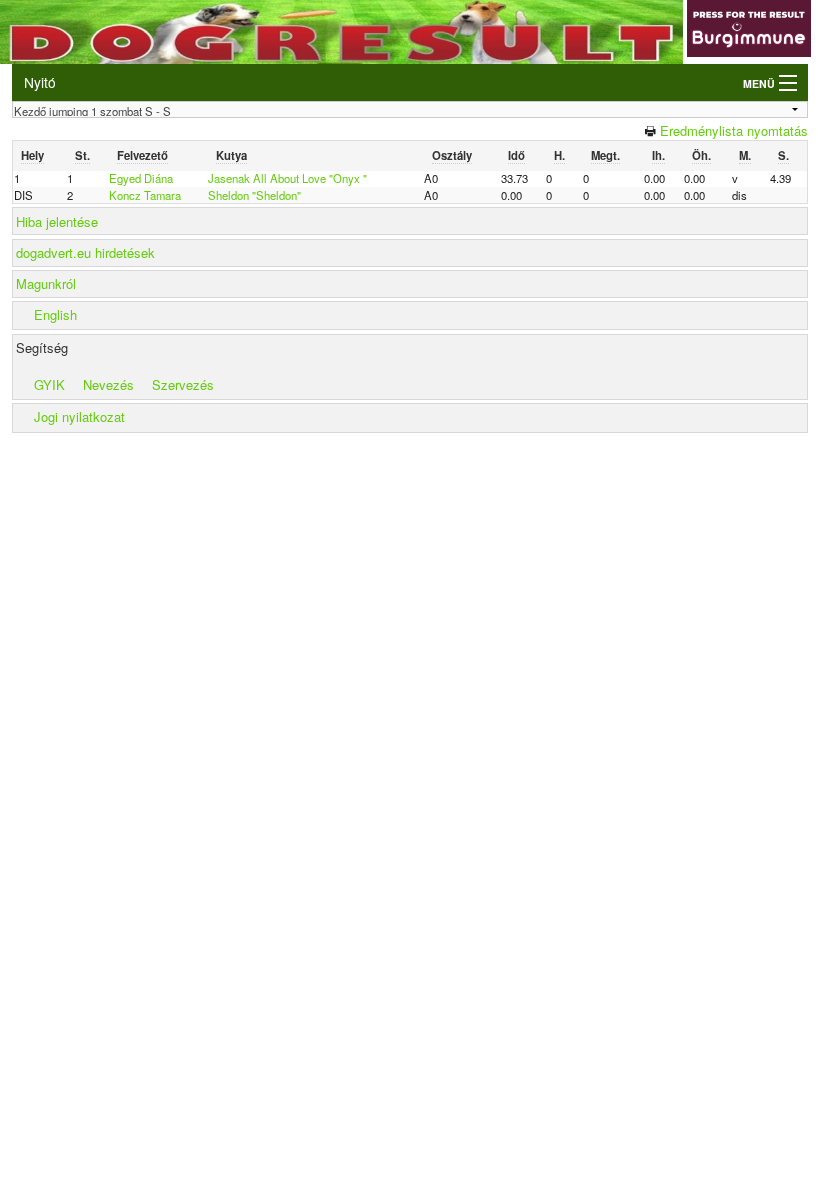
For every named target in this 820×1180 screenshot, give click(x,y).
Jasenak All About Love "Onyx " (287, 178)
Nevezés (108, 384)
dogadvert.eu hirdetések (85, 252)
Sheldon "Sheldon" (254, 195)
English (55, 314)
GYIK (49, 384)
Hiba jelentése (57, 221)
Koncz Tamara (145, 195)
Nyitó (40, 82)
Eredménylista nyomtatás (734, 130)
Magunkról (46, 283)
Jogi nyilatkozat (79, 416)
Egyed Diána (141, 178)
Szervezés (183, 384)
